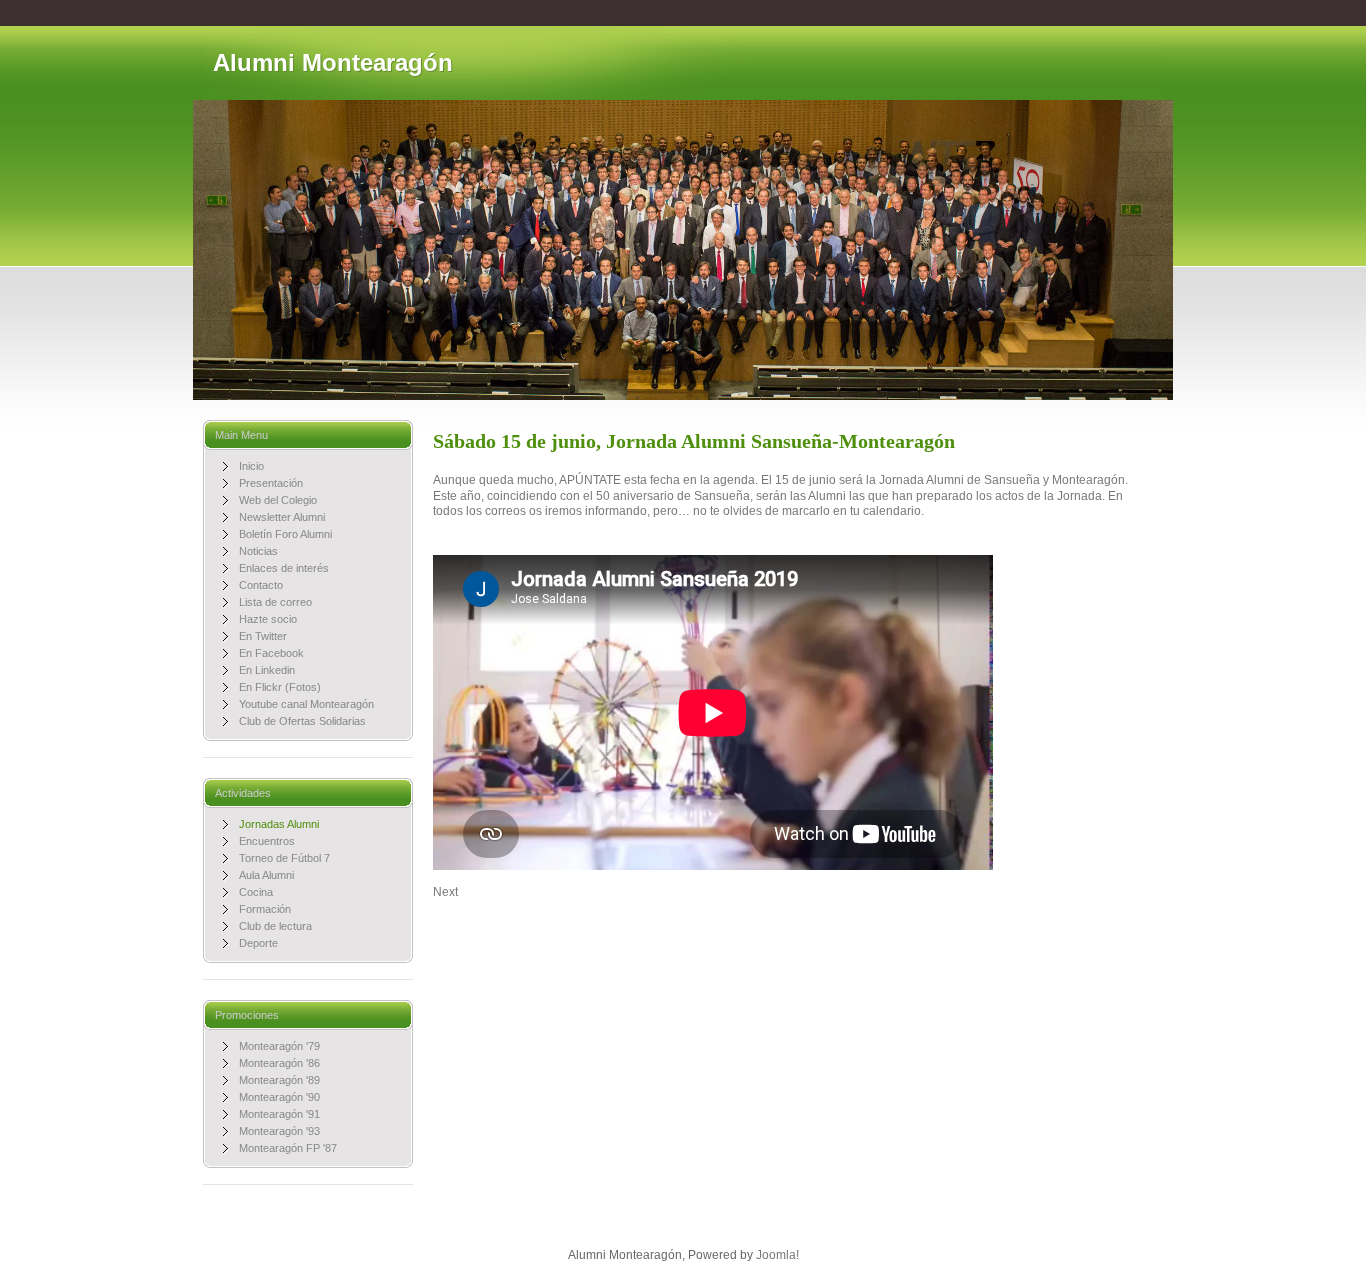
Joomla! (777, 1255)
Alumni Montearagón (333, 62)
